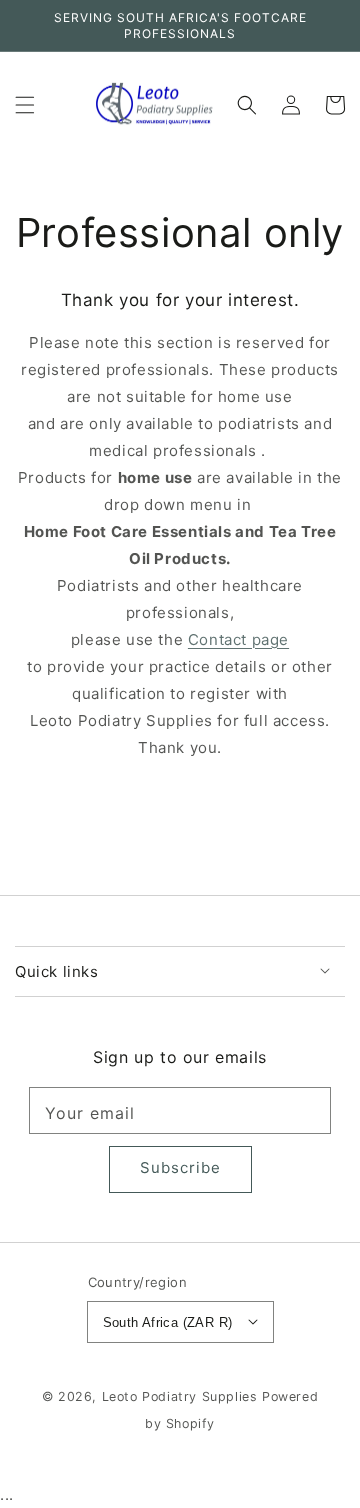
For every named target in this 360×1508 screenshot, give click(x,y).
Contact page (238, 639)
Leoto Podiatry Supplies (180, 1396)
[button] (25, 105)
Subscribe (180, 1167)
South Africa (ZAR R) (168, 1322)
